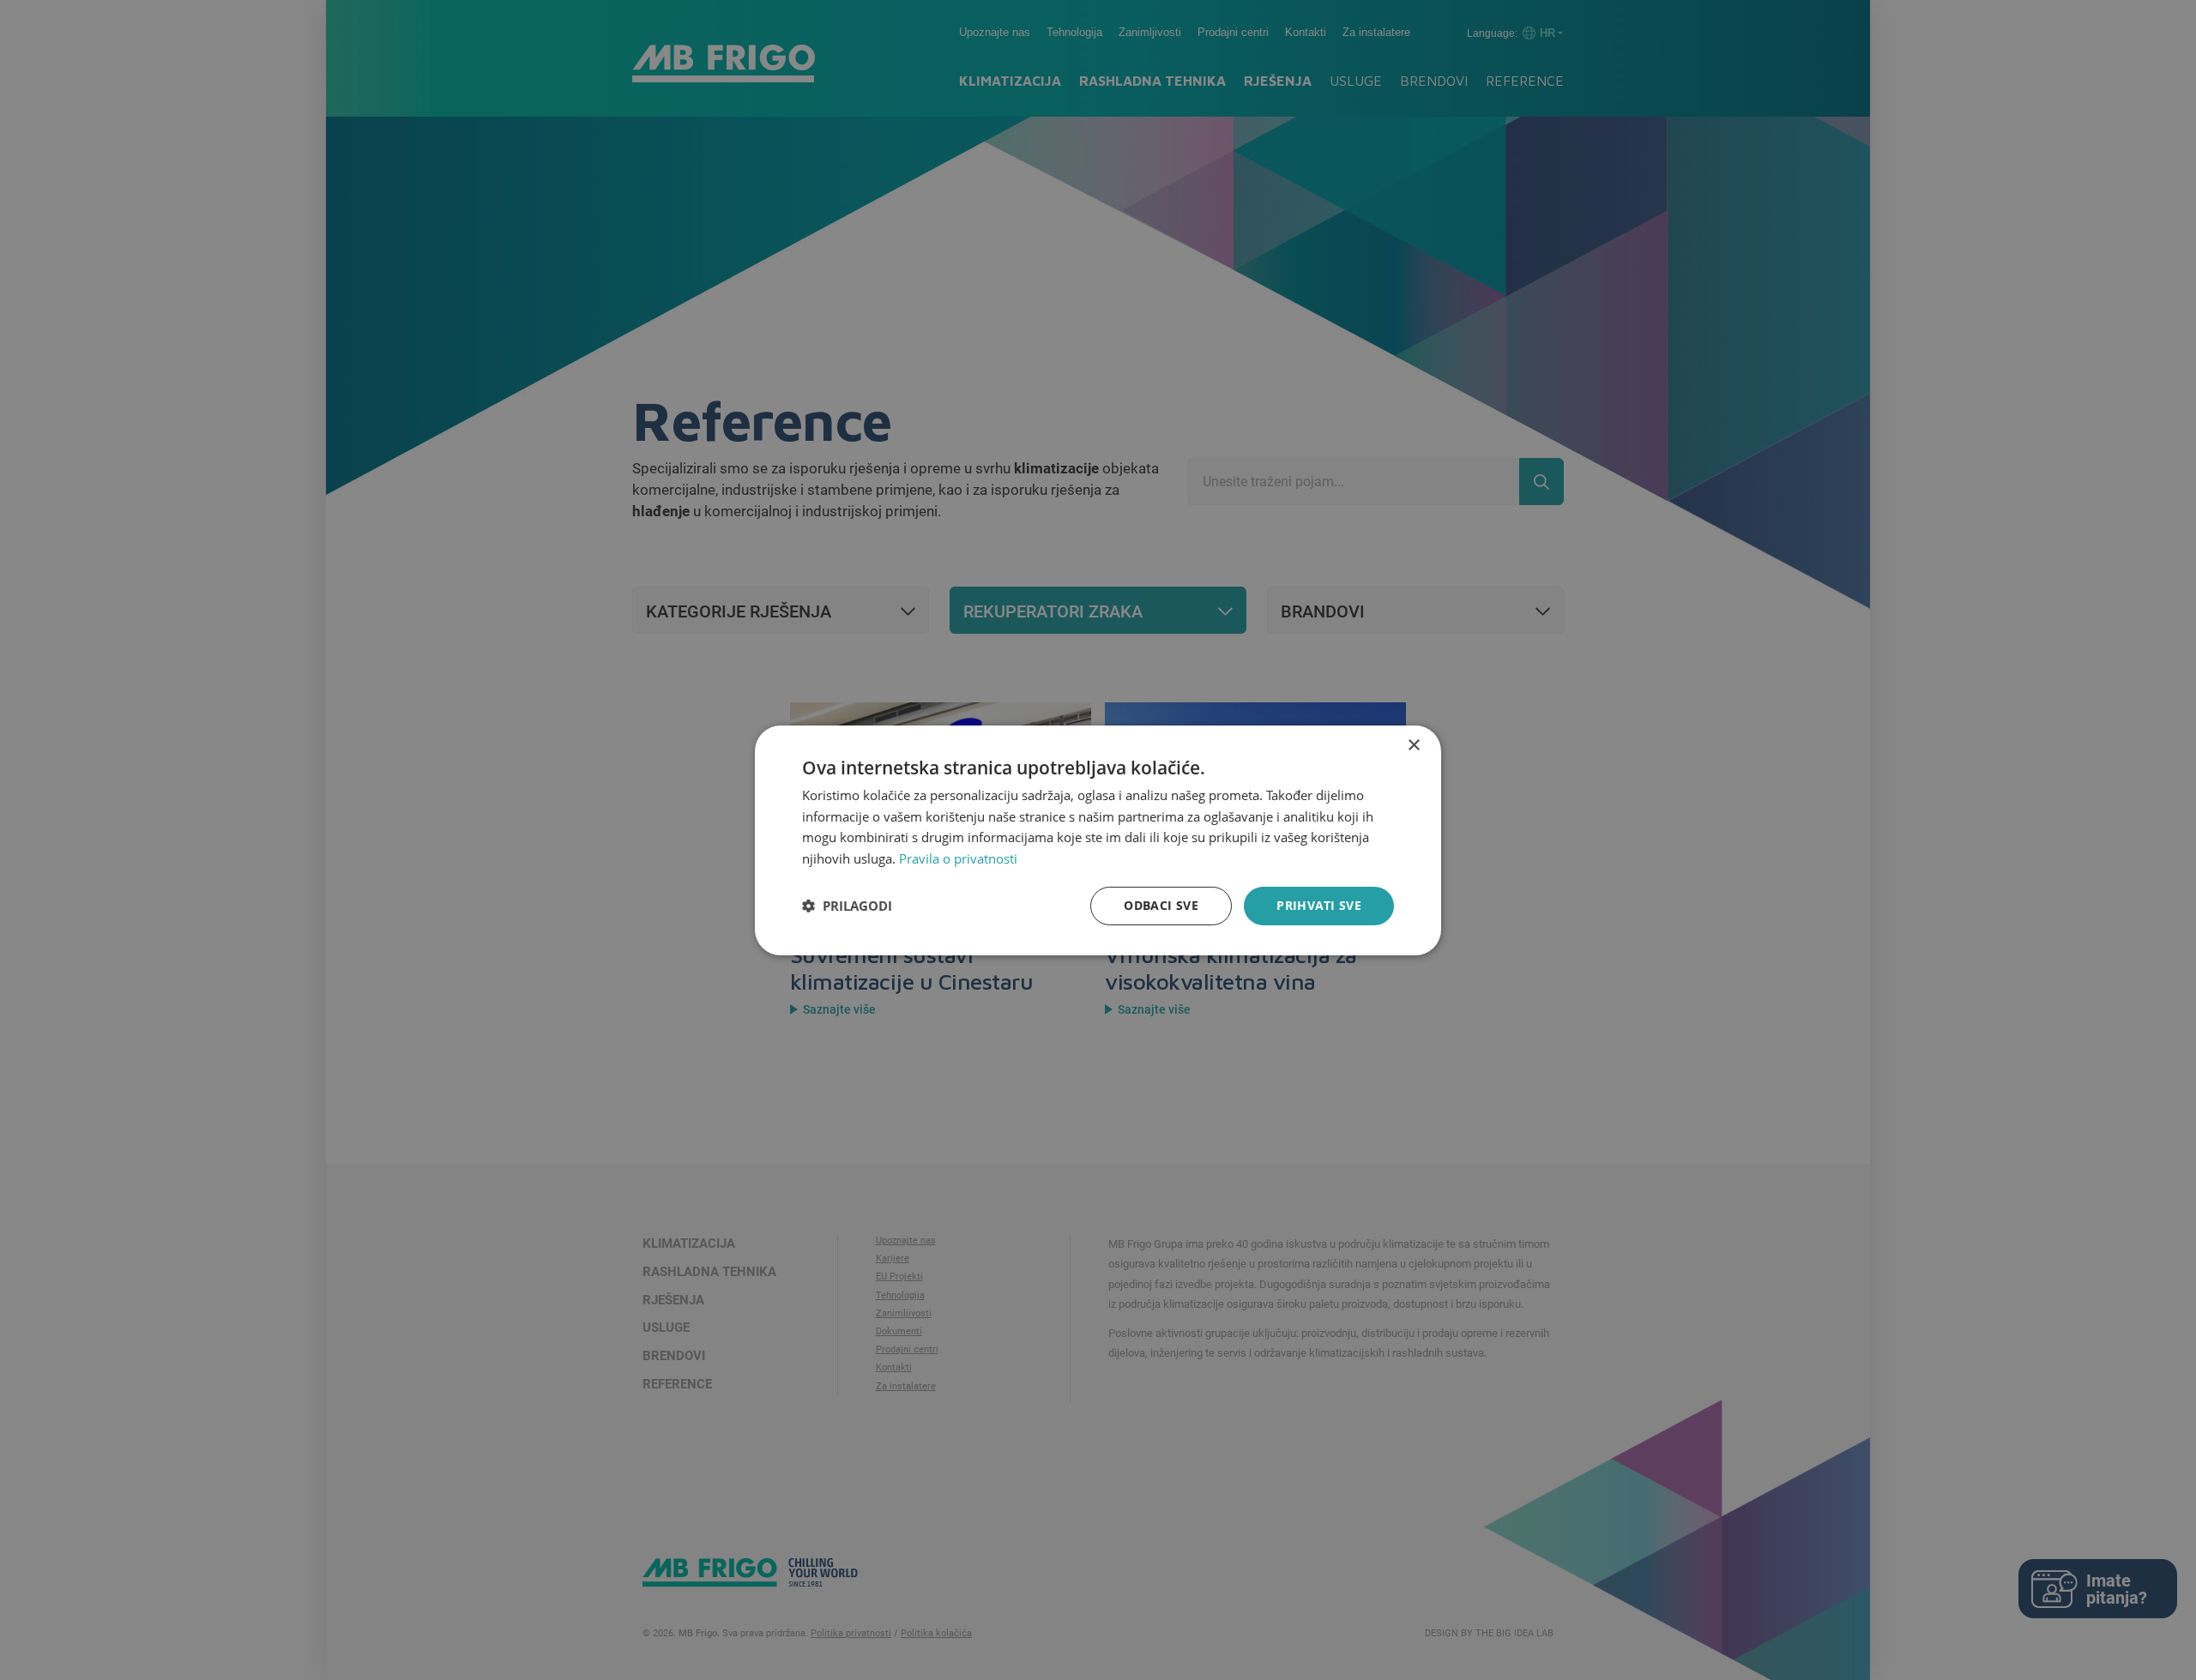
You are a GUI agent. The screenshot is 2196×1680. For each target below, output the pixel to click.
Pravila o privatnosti (958, 858)
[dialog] (1098, 840)
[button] (847, 906)
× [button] (1413, 745)
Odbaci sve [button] (1161, 905)
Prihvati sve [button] (1319, 905)
